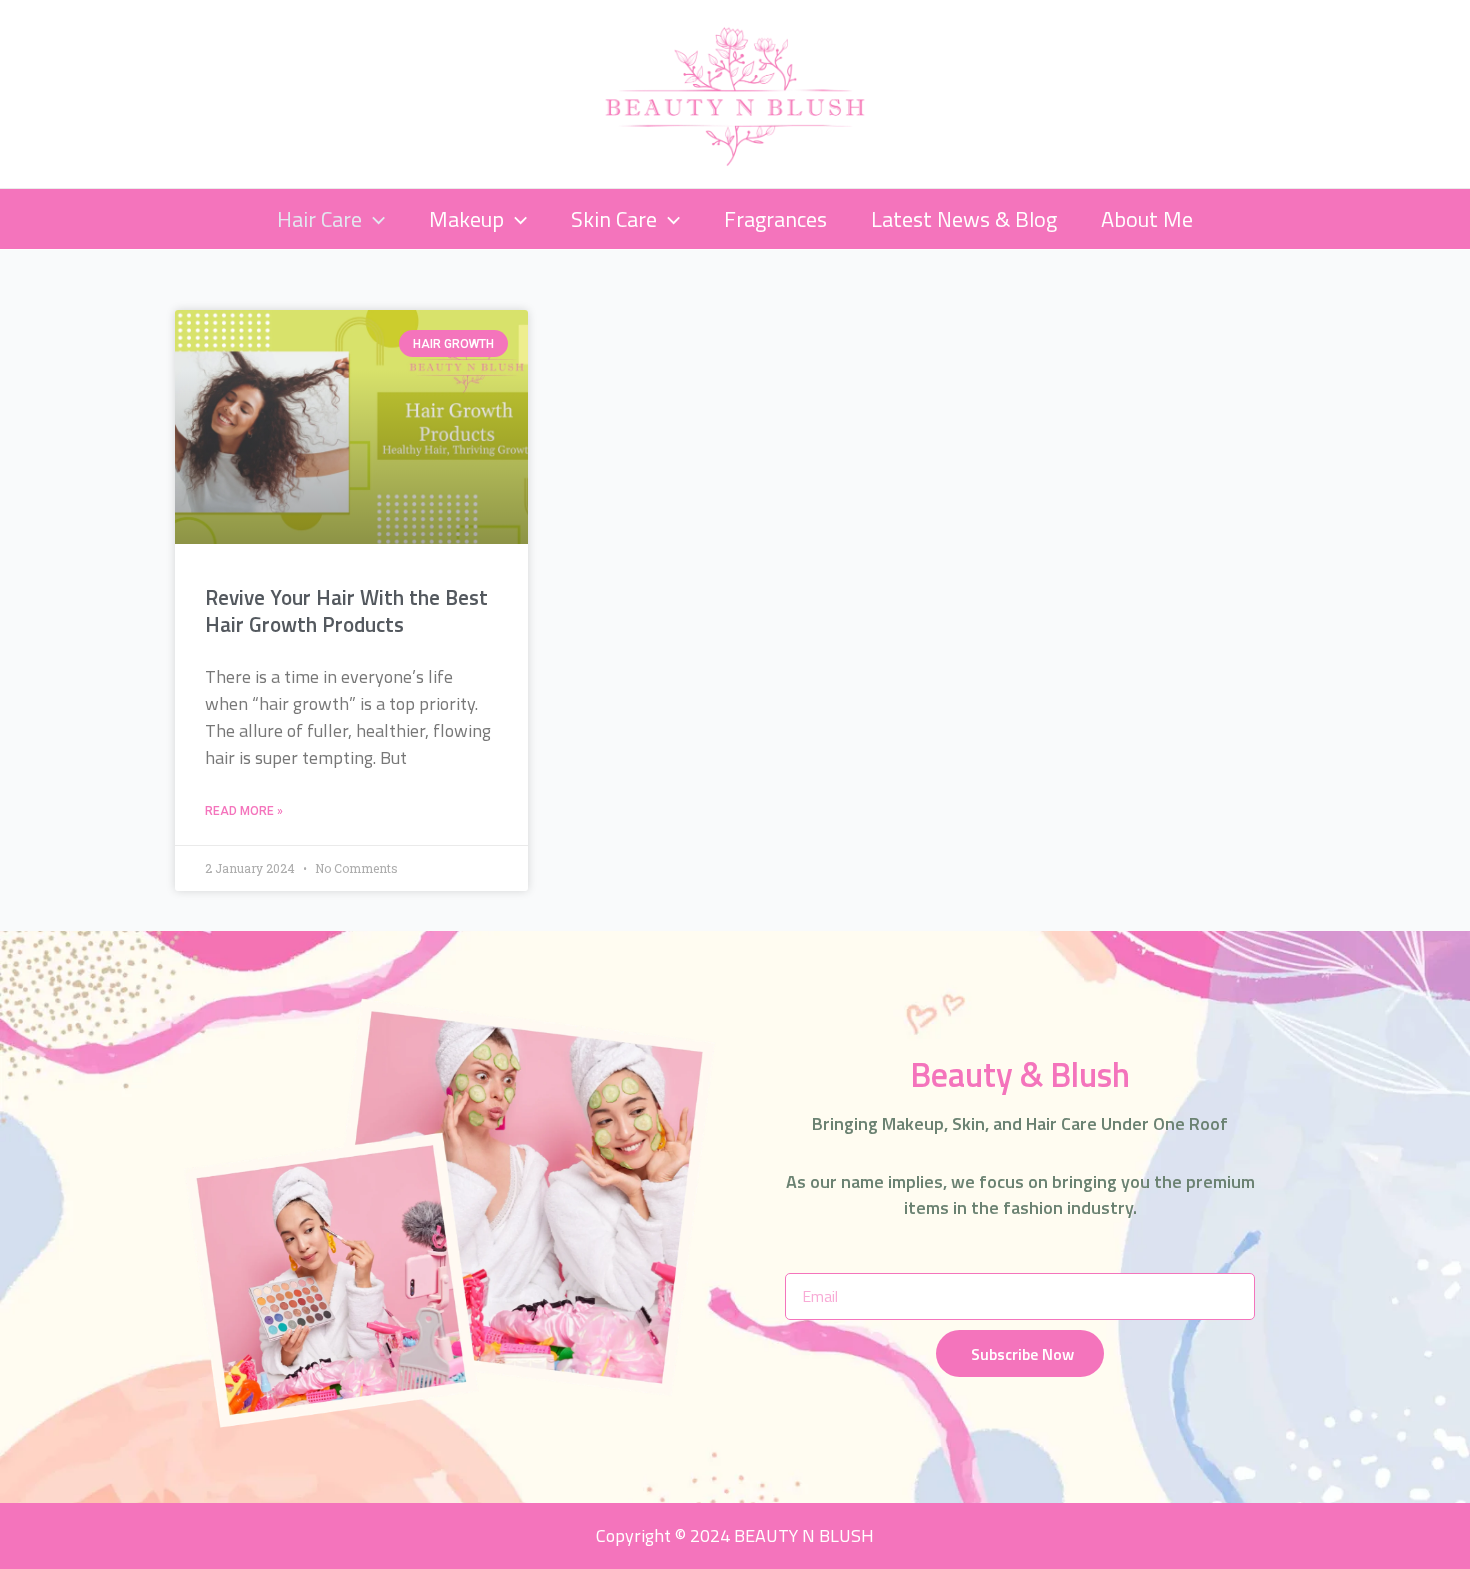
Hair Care (319, 219)
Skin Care (614, 219)
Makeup (466, 219)
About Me (1147, 219)
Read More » (244, 811)
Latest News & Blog (964, 219)
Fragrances (775, 219)
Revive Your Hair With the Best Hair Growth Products (346, 610)
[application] (373, 219)
